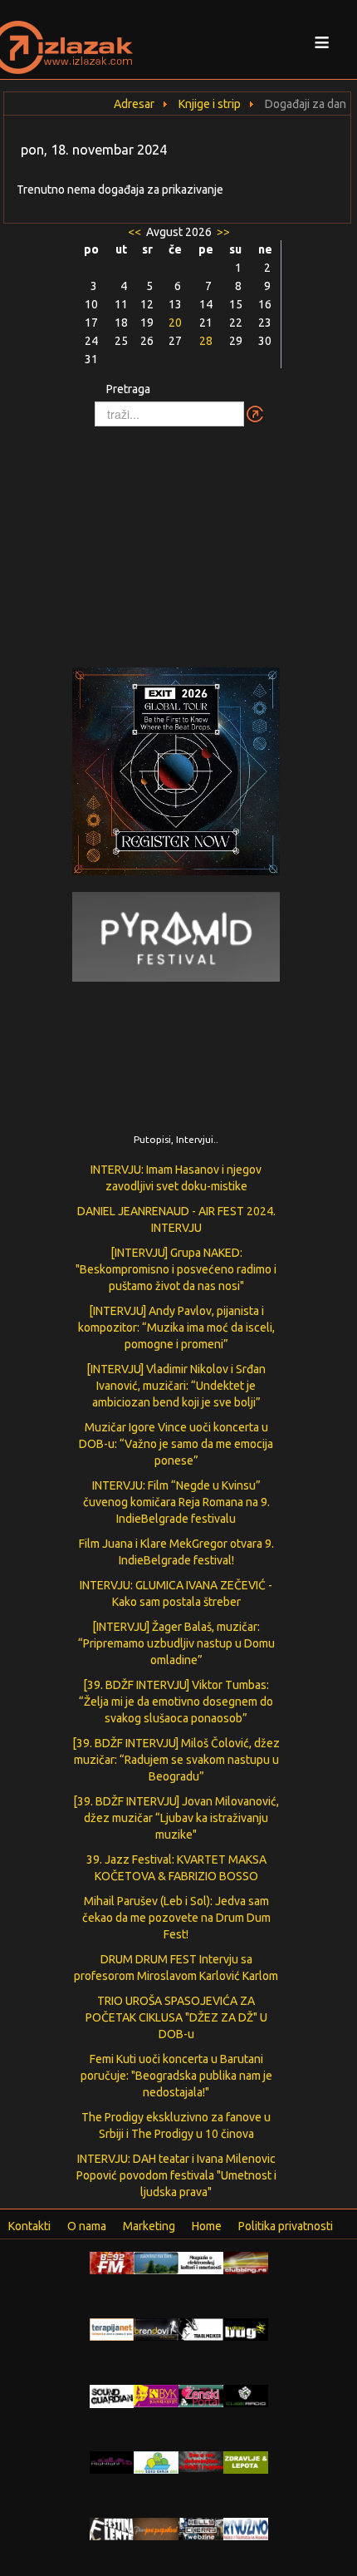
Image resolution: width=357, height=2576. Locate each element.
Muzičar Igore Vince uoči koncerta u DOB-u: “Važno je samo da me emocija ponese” (176, 1444)
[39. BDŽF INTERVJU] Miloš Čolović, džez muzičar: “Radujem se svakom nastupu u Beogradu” (176, 1760)
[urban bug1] (246, 2328)
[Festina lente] (112, 2528)
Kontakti (29, 2226)
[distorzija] (201, 2262)
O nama (87, 2226)
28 (206, 341)
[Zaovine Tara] (156, 2262)
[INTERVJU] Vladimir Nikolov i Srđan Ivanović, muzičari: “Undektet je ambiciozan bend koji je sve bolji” (176, 1386)
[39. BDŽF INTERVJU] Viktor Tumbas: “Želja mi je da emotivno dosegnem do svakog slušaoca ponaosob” (176, 1702)
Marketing (149, 2226)
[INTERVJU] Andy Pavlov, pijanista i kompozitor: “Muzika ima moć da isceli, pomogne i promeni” (176, 1327)
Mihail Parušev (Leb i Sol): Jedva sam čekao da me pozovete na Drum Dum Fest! (176, 1918)
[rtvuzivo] (246, 2528)
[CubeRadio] (246, 2395)
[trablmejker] (201, 2328)
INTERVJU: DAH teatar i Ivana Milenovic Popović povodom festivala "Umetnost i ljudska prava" (176, 2175)
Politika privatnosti (286, 2226)
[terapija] (112, 2328)
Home (207, 2226)
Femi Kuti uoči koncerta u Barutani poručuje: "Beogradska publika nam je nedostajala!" (176, 2076)
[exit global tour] (176, 774)
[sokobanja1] (156, 2461)
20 (175, 323)
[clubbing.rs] (246, 2262)
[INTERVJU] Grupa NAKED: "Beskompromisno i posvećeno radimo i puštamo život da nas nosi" (176, 1269)
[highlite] (112, 2461)
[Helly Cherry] (201, 2528)
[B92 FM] (112, 2262)
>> (222, 232)
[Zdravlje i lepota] (246, 2461)
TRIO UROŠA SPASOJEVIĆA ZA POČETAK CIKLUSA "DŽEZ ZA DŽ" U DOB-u (176, 2017)
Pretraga (128, 389)
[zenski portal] (201, 2395)
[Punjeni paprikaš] (156, 2528)
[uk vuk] (156, 2395)
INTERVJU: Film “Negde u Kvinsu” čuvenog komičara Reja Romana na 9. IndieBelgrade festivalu (176, 1502)
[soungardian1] (112, 2396)
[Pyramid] (176, 935)
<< (136, 232)
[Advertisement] (178, 539)
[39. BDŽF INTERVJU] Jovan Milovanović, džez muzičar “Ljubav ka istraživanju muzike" (176, 1818)
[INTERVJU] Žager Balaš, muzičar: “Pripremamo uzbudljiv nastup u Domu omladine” (176, 1643)
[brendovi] (156, 2328)
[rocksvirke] (201, 2460)
